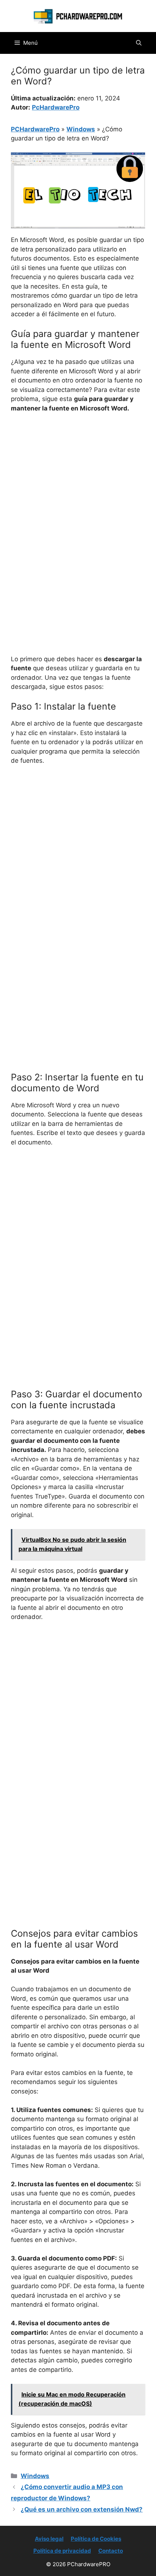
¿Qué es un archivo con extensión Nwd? (82, 2509)
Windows (81, 129)
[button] (139, 43)
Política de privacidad (62, 2551)
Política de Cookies (96, 2539)
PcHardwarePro (56, 107)
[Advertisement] (78, 501)
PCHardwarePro (35, 129)
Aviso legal (49, 2539)
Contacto (111, 2551)
